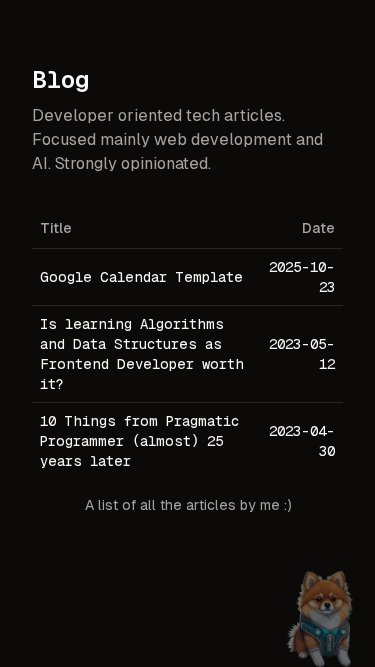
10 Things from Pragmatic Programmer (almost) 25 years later (139, 441)
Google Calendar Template (141, 277)
